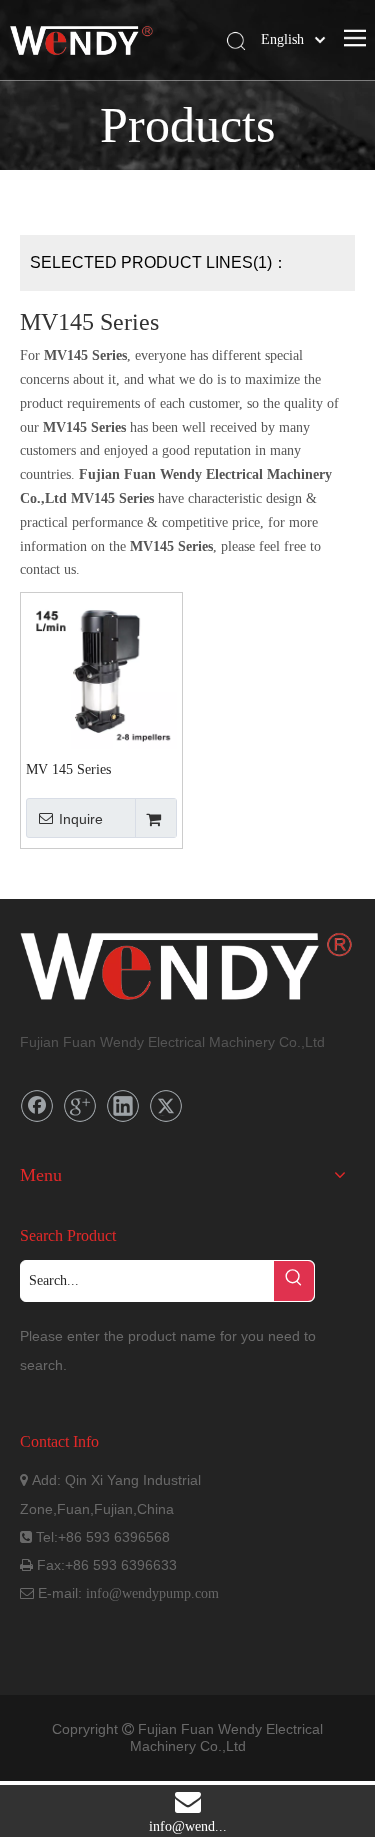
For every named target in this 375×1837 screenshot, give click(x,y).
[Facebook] (37, 1106)
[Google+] (80, 1106)
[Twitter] (166, 1106)
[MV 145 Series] (101, 672)
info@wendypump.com (152, 1593)
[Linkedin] (123, 1106)
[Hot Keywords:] (294, 1281)
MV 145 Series (68, 769)
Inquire (81, 819)
